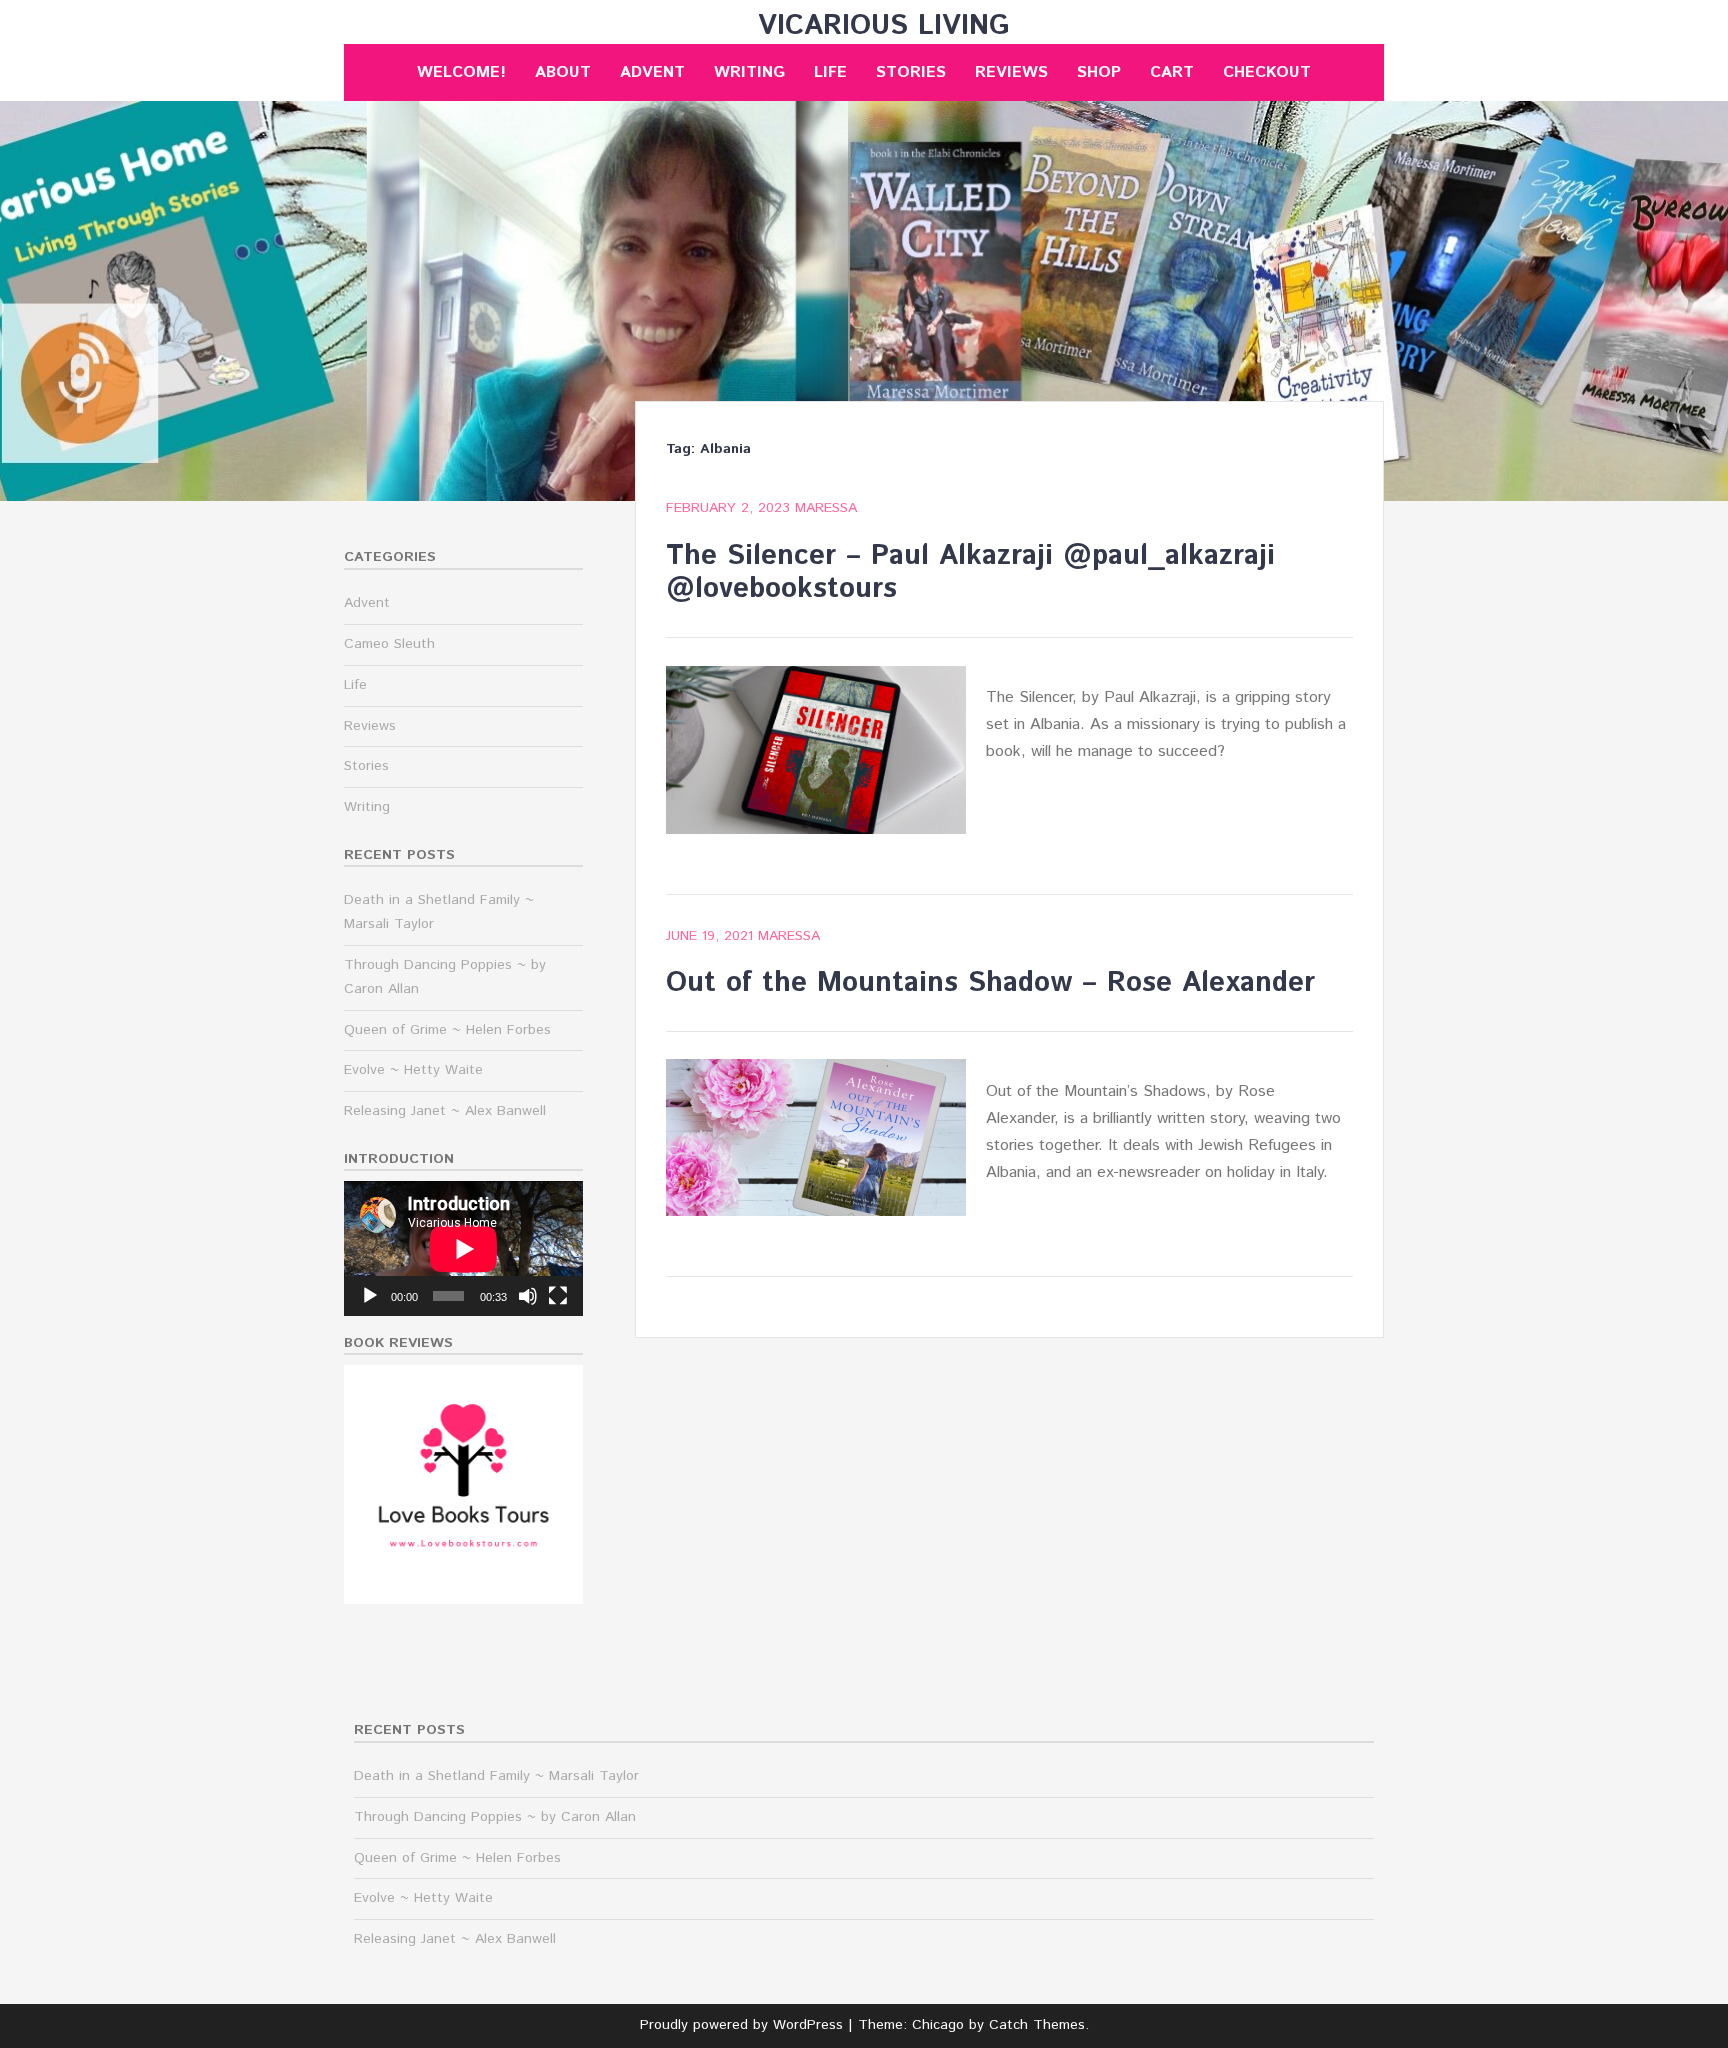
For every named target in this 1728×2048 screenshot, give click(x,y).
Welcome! (461, 72)
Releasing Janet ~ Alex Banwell (445, 1111)
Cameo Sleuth (389, 644)
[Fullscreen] (558, 1296)
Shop (1099, 72)
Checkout (1267, 72)
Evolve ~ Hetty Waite (413, 1070)
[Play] (370, 1296)
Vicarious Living (884, 26)
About (563, 72)
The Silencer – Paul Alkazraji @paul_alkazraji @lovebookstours (970, 573)
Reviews (1011, 72)
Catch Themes (1037, 2025)
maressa (826, 508)
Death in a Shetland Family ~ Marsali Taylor (496, 1776)
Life (830, 72)
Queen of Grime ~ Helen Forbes (447, 1030)
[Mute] (528, 1296)
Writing (749, 72)
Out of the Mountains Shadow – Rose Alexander (990, 983)
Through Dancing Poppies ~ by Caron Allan (495, 1817)
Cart (1172, 72)
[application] (463, 1248)
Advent (652, 72)
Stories (911, 72)
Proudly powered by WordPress (741, 2025)
